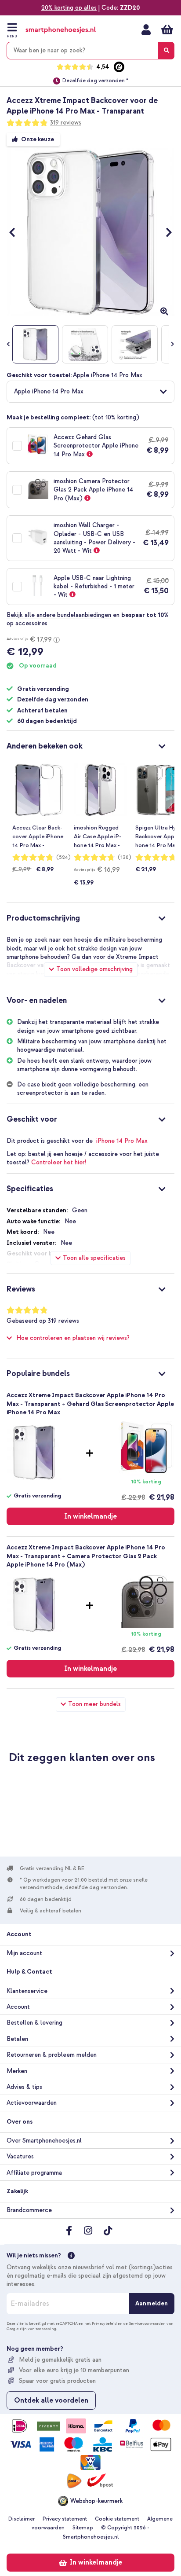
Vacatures (20, 2156)
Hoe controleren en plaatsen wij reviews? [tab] (73, 1338)
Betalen (17, 2039)
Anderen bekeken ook (45, 746)
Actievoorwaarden (32, 2103)
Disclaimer (22, 2519)
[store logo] (61, 30)
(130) (125, 857)
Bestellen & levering (34, 2023)
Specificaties (30, 1189)
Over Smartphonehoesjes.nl (44, 2141)
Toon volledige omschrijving (94, 969)
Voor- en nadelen (37, 1000)
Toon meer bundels (94, 1704)
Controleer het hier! (59, 1162)
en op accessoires (88, 619)
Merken (17, 2071)
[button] (90, 392)
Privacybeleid (104, 2323)
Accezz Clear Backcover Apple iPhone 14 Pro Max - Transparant (38, 837)
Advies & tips (24, 2087)
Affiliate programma (34, 2173)
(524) (63, 857)
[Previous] (16, 232)
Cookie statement (117, 2519)
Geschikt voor (32, 1119)
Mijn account (146, 29)
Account (18, 2007)
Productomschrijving (43, 918)
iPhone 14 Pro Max (122, 1141)
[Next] (165, 232)
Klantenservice (27, 1991)
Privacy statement (65, 2519)
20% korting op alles (69, 8)
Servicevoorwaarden (147, 2323)
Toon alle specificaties (94, 1258)
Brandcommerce (29, 2210)
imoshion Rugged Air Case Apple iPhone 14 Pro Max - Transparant (98, 837)
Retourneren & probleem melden (52, 2055)
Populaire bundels (38, 1374)
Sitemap (83, 2528)
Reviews (21, 1289)
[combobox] (90, 51)
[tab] (90, 745)
